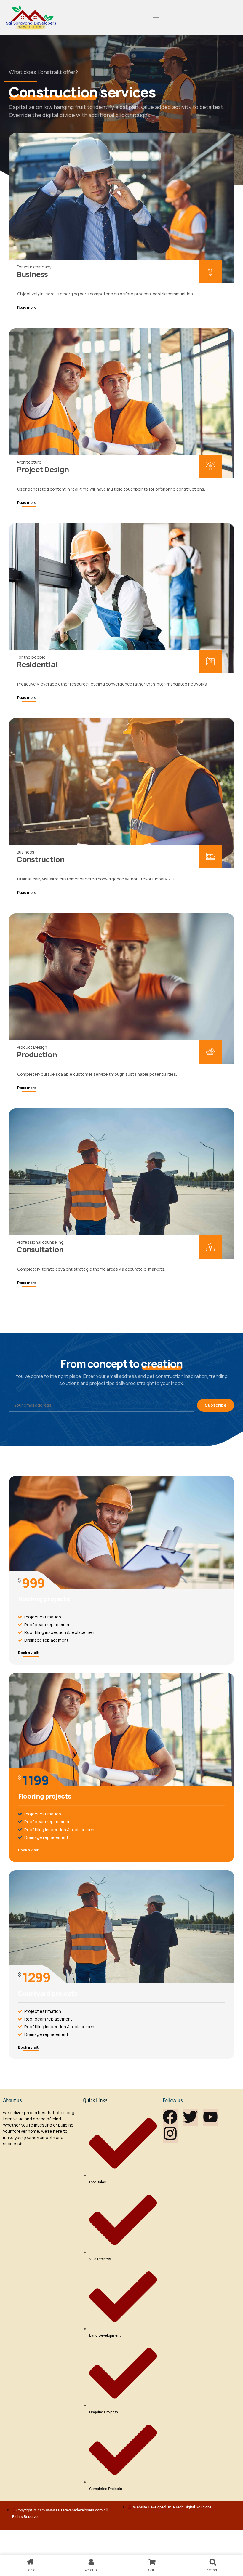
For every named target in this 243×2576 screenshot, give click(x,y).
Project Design (43, 469)
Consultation (40, 1249)
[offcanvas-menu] (156, 17)
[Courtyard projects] (121, 1927)
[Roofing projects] (121, 1532)
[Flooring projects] (121, 1729)
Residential (37, 664)
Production (37, 1055)
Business (32, 274)
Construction (40, 859)
